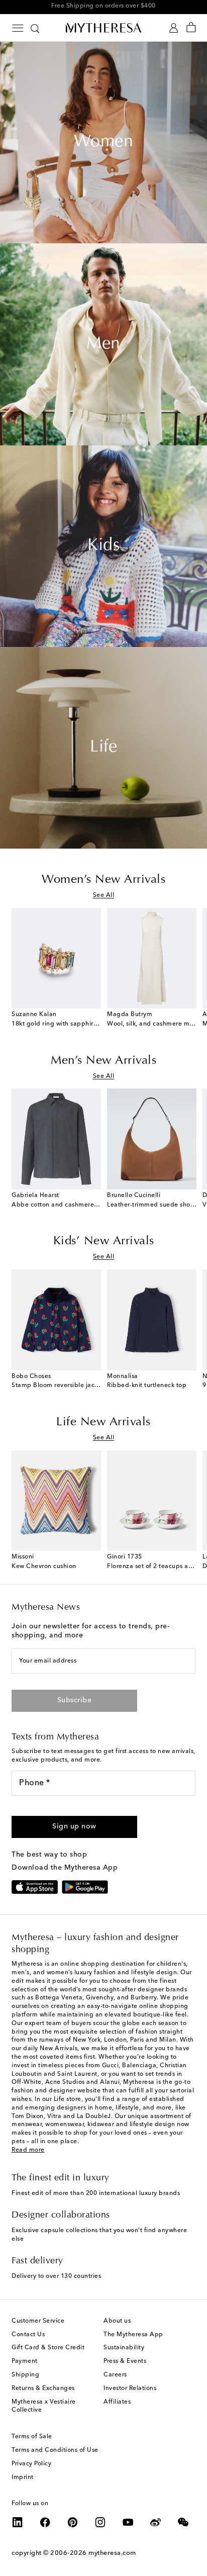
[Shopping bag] (191, 28)
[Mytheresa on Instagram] (100, 2522)
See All (104, 895)
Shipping (25, 2375)
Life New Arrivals (103, 1422)
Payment (25, 2361)
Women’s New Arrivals (103, 880)
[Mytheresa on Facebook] (45, 2522)
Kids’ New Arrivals (104, 1241)
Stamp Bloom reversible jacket (58, 1386)
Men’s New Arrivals (103, 1061)
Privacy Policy (31, 2464)
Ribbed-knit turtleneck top (147, 1386)
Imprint (23, 2477)
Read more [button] (28, 2150)
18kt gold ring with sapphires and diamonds (78, 1024)
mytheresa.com (112, 2553)
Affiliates (117, 2402)
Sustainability (124, 2348)
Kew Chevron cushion (44, 1567)
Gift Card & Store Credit (48, 2348)
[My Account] (174, 28)
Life (103, 748)
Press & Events (125, 2361)
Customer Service (38, 2321)
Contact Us (28, 2335)
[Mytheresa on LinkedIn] (18, 2522)
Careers (115, 2375)
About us (117, 2321)
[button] (74, 1827)
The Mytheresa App (133, 2335)
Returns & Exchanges (43, 2388)
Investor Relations (130, 2388)
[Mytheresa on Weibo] (156, 2522)
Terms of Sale (32, 2437)
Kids (103, 546)
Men (103, 344)
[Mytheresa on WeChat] (183, 2522)
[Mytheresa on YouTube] (128, 2522)
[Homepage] (103, 28)
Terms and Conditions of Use (55, 2450)
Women (104, 142)
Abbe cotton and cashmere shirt (60, 1205)
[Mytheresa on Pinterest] (73, 2522)
